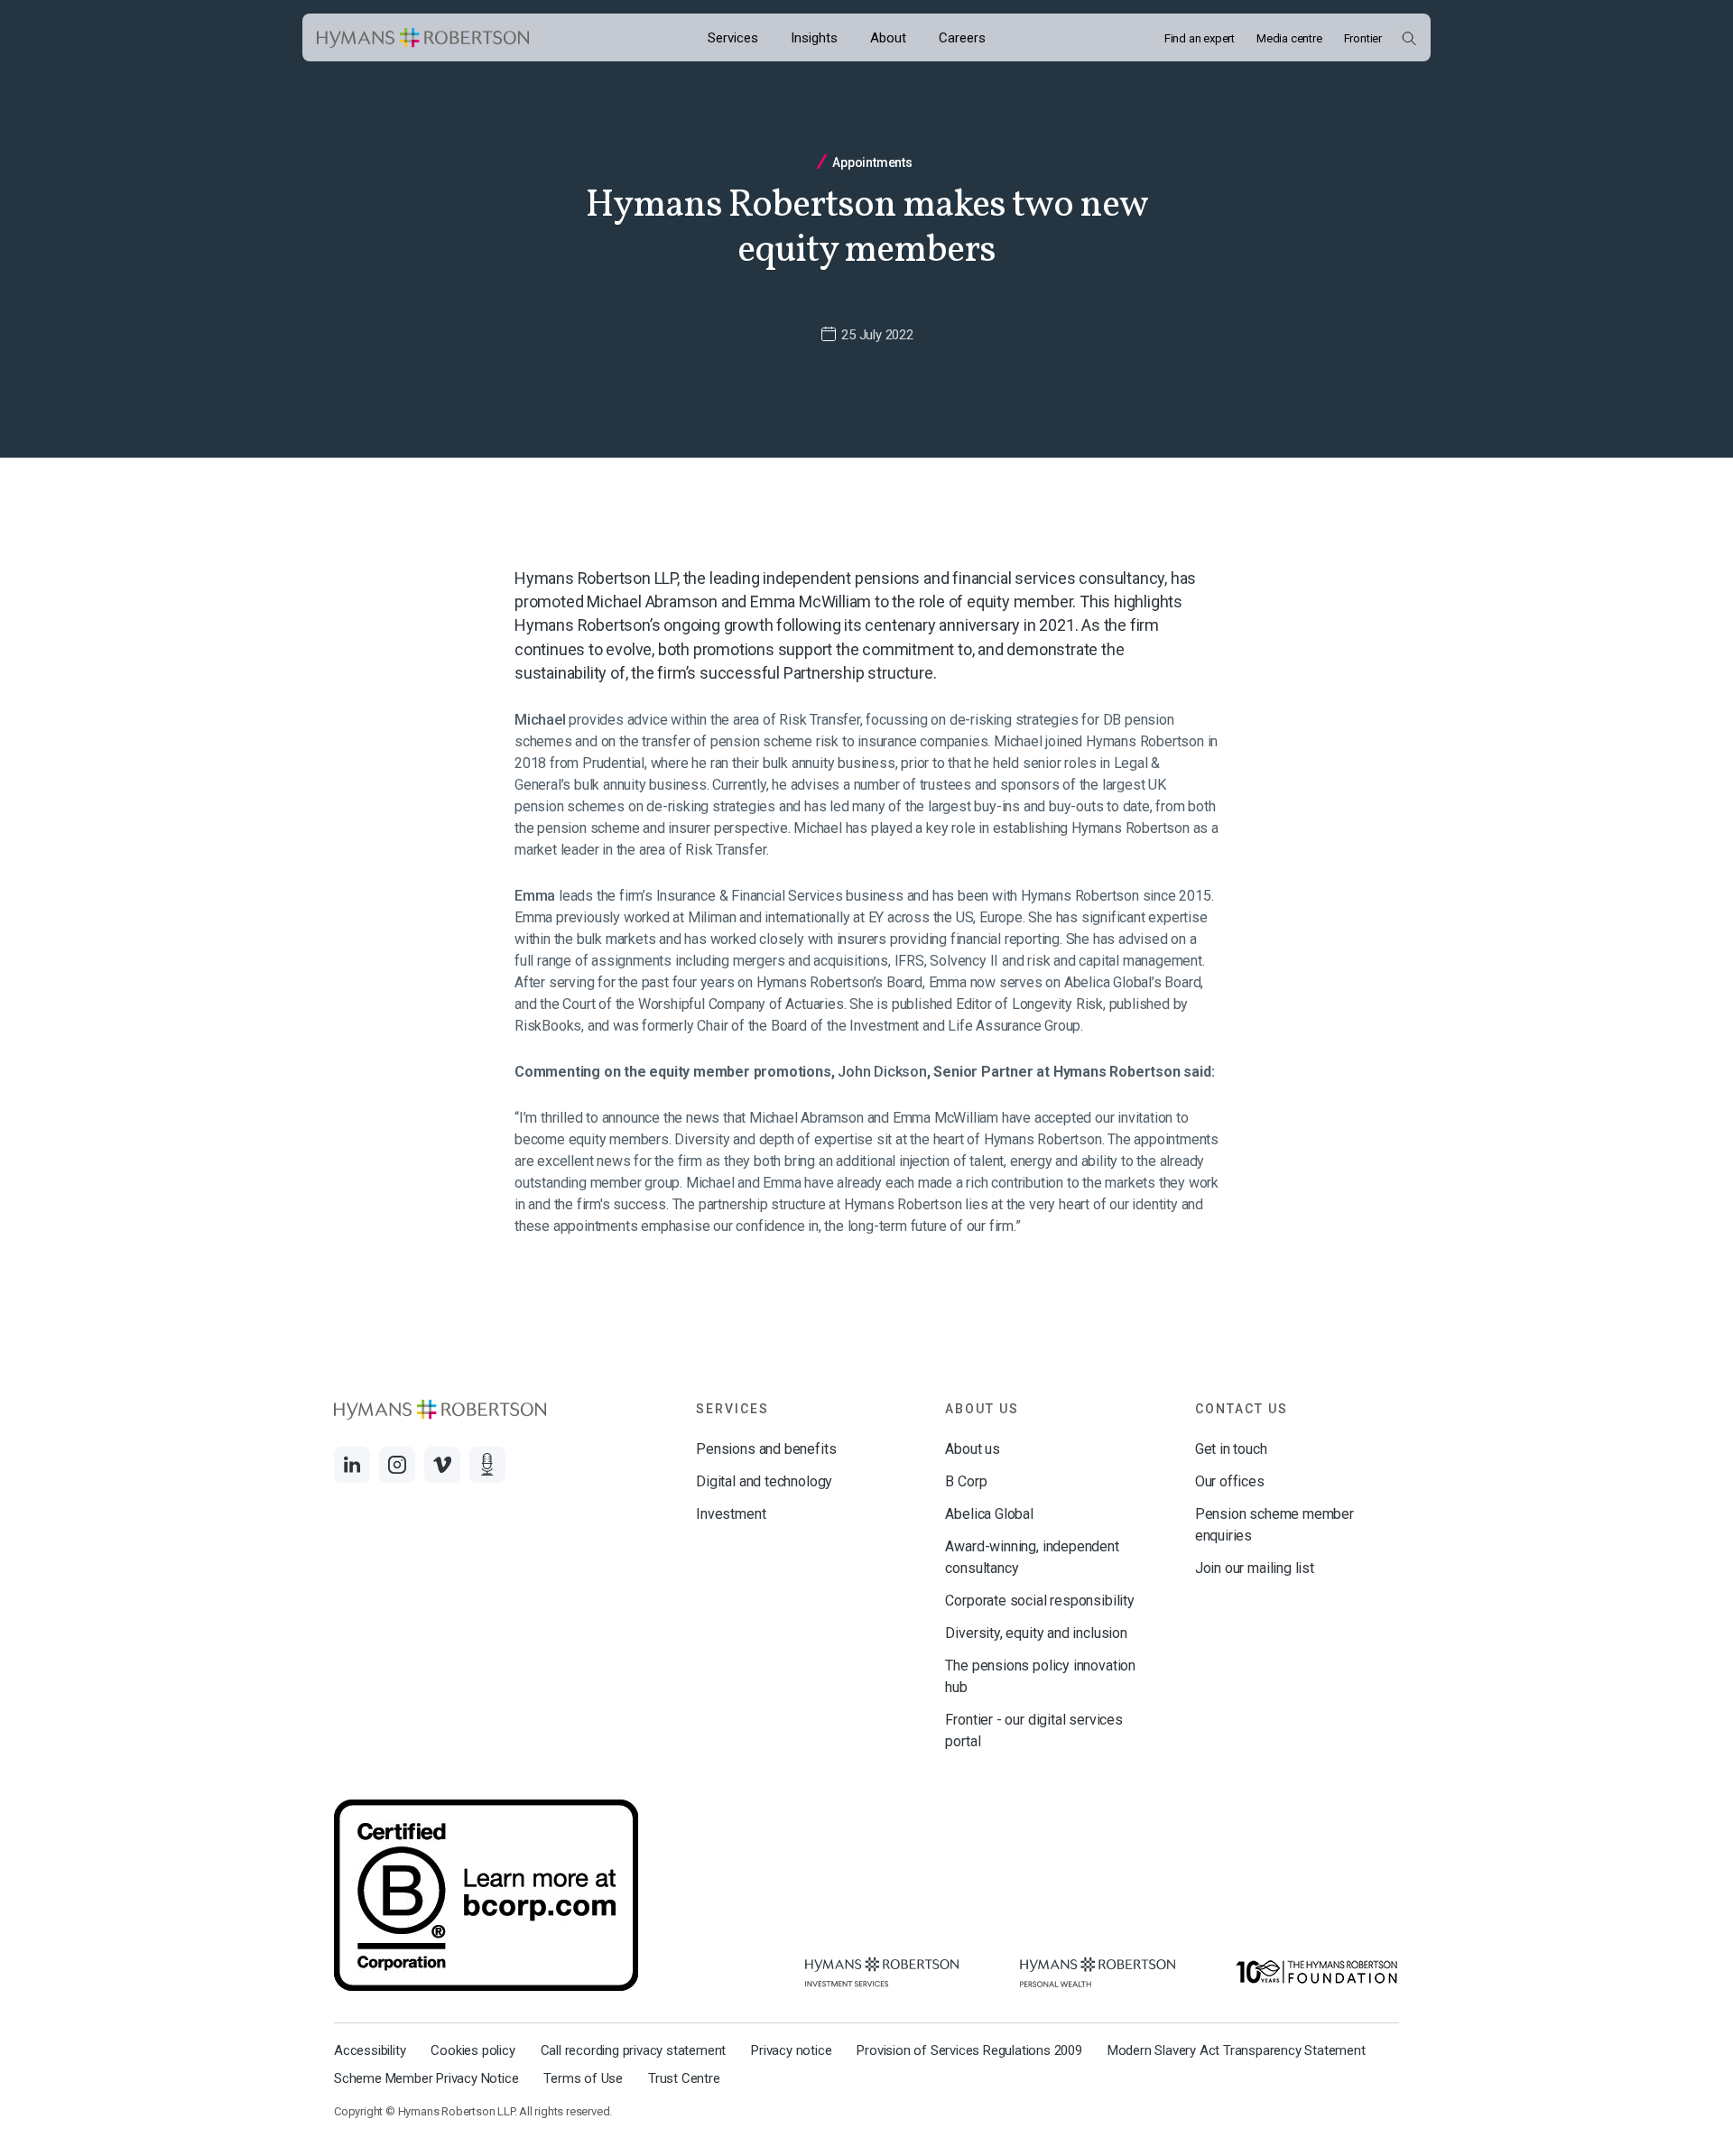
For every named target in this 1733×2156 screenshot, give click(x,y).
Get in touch (1231, 1449)
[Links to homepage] (423, 38)
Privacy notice (791, 2050)
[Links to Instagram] (397, 1465)
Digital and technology (764, 1481)
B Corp (966, 1481)
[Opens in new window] (882, 1972)
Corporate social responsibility (1039, 1601)
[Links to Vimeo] (442, 1465)
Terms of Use (583, 2078)
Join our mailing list (1255, 1568)
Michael (542, 720)
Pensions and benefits (766, 1449)
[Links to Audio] (487, 1465)
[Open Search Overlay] (1409, 38)
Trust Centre (684, 2078)
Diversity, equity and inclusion (1036, 1633)
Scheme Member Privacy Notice (426, 2078)
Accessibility (370, 2050)
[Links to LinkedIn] (352, 1465)
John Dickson (882, 1072)
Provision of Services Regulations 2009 (969, 2050)
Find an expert (1200, 38)
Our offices (1230, 1481)
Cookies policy (473, 2050)
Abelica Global (989, 1514)
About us (973, 1449)
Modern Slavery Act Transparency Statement (1237, 2050)
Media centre (1289, 38)
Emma (537, 896)
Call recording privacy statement (634, 2050)
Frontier (1363, 38)
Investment (731, 1514)
